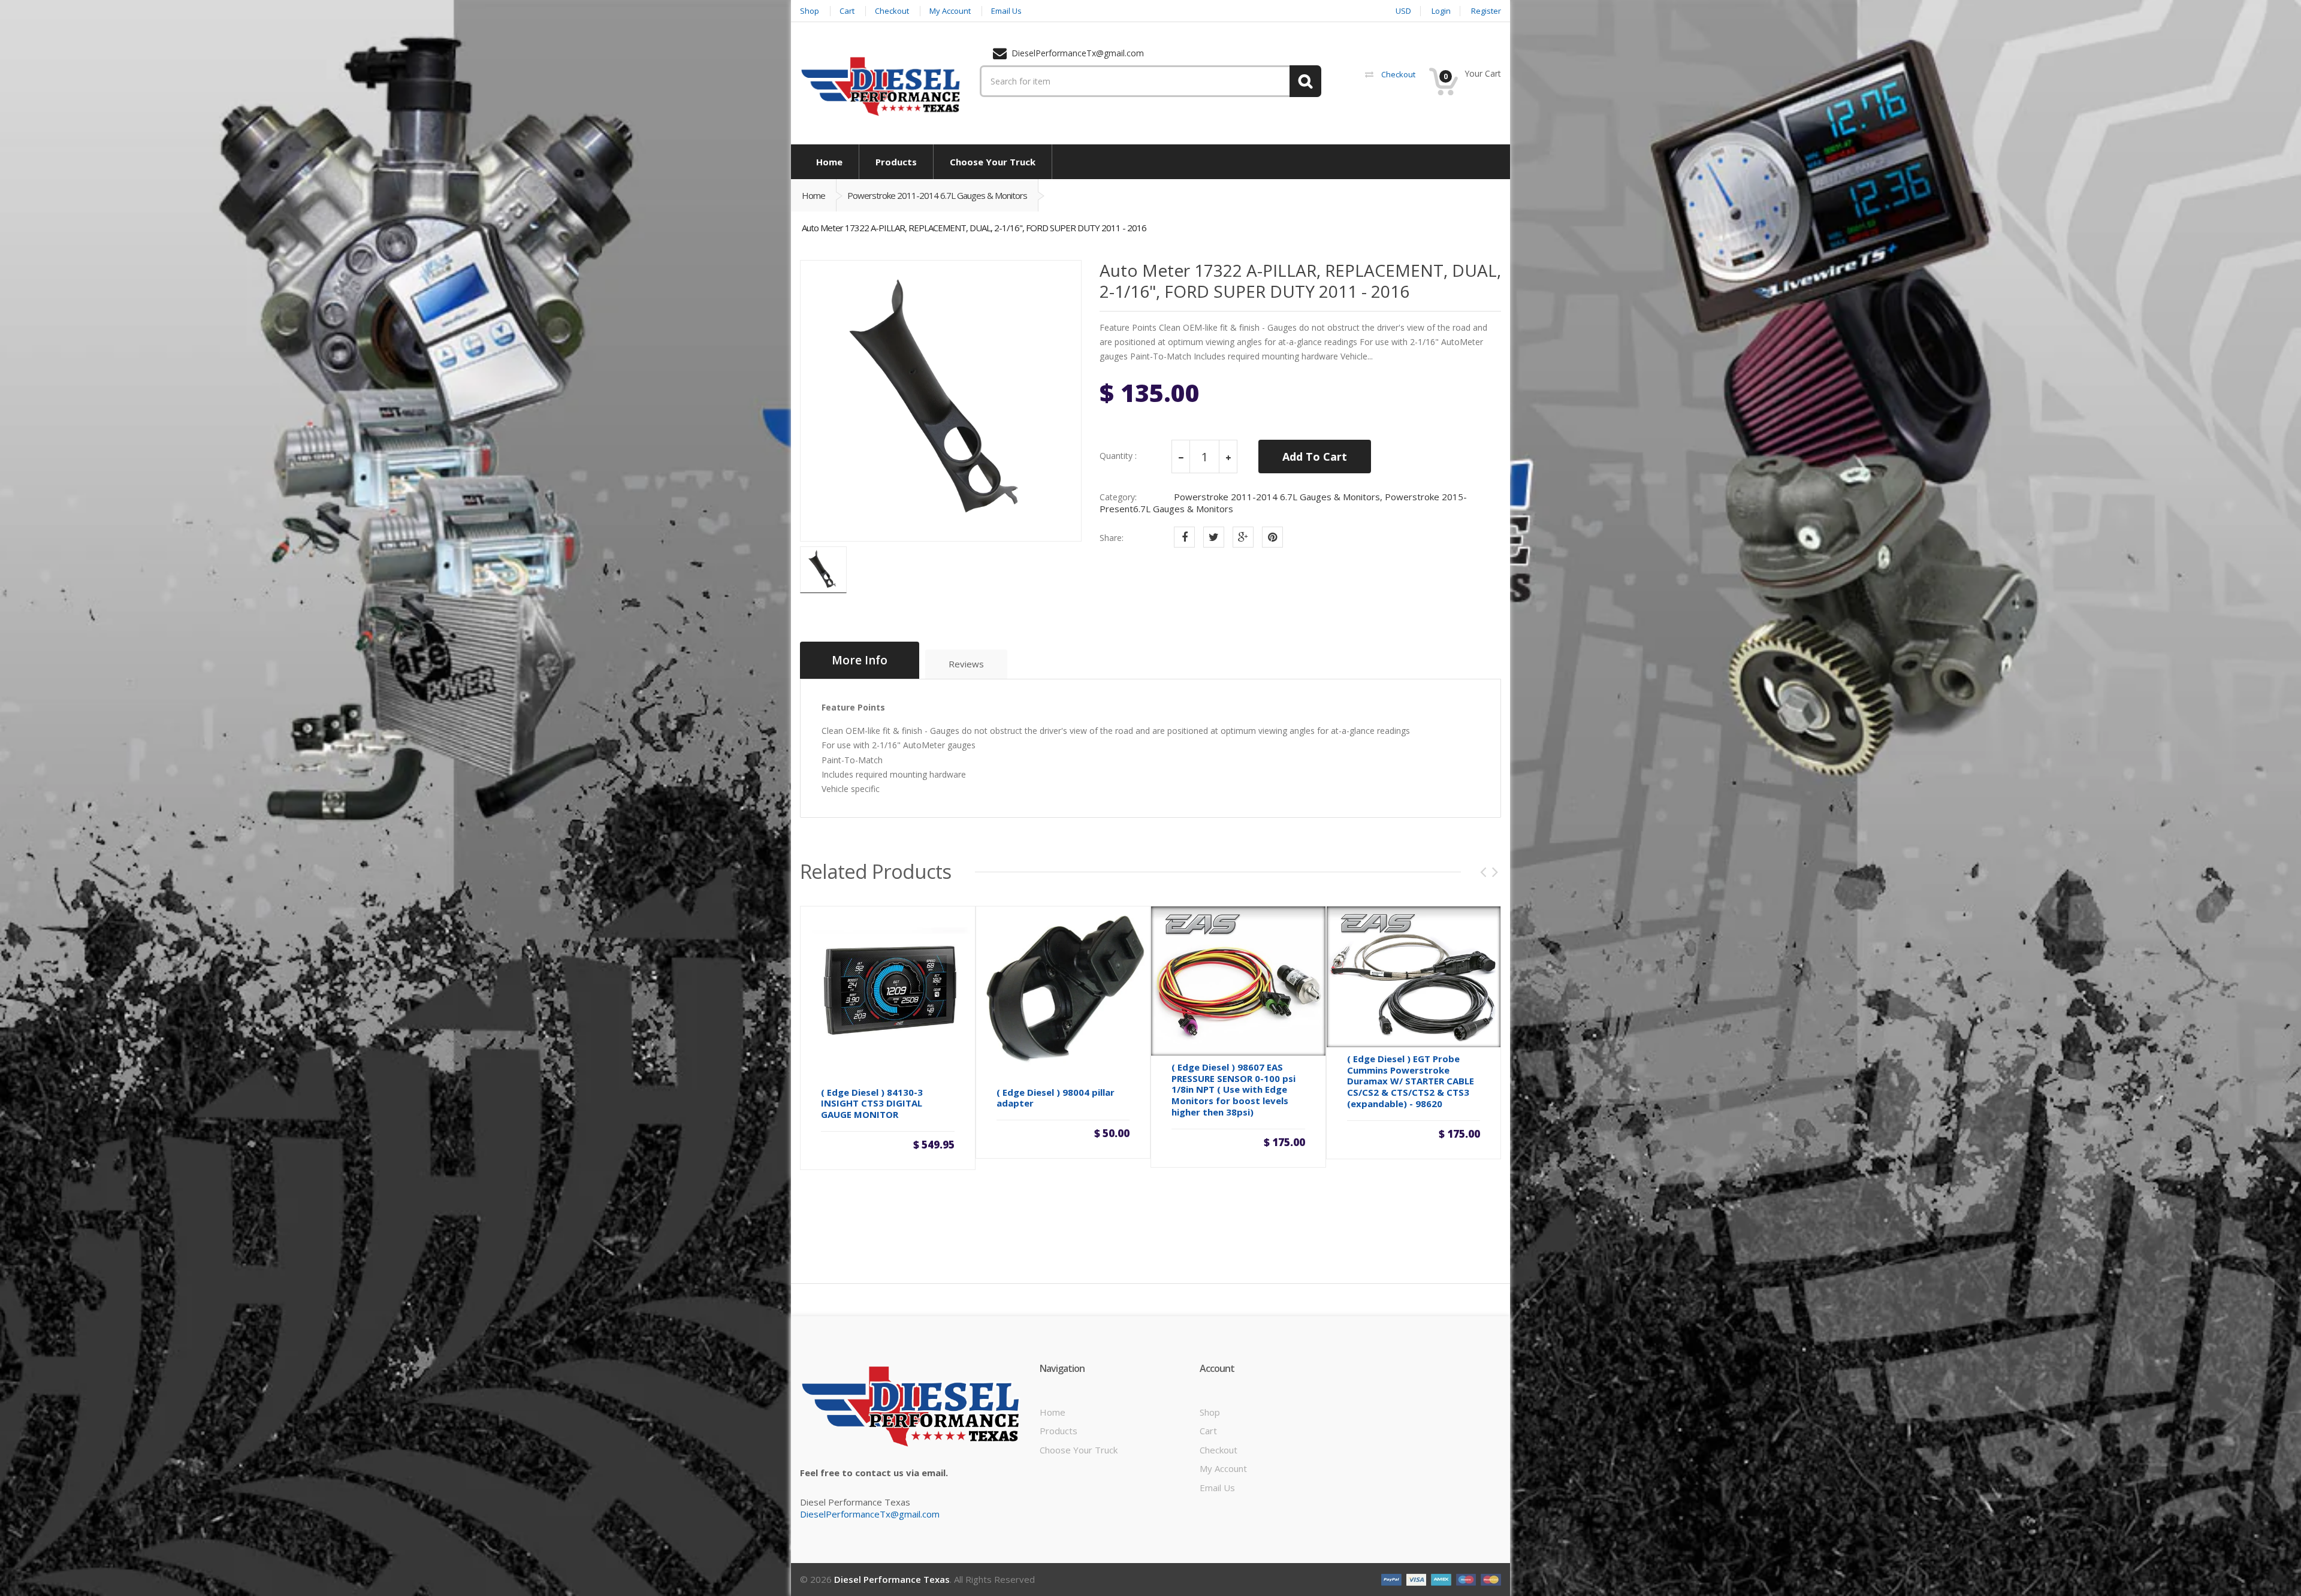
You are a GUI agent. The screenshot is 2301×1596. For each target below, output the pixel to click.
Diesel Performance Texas (892, 1579)
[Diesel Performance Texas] (881, 86)
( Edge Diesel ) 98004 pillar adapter (1056, 1098)
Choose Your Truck (1079, 1450)
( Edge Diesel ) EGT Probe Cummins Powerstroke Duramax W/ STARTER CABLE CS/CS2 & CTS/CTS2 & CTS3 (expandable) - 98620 (1411, 1081)
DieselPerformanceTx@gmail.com (870, 1514)
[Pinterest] (1272, 537)
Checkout (1219, 1450)
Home (813, 195)
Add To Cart (1315, 457)
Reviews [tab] (966, 664)
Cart (1208, 1431)
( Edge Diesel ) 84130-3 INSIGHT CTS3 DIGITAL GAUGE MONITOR (872, 1104)
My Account (1223, 1468)
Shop (1210, 1412)
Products (1059, 1431)
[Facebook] (1184, 537)
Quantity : (1118, 456)
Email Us (1217, 1488)
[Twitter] (1214, 537)
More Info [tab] (860, 660)
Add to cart (887, 1144)
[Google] (1243, 537)
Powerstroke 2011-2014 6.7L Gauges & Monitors (937, 195)
